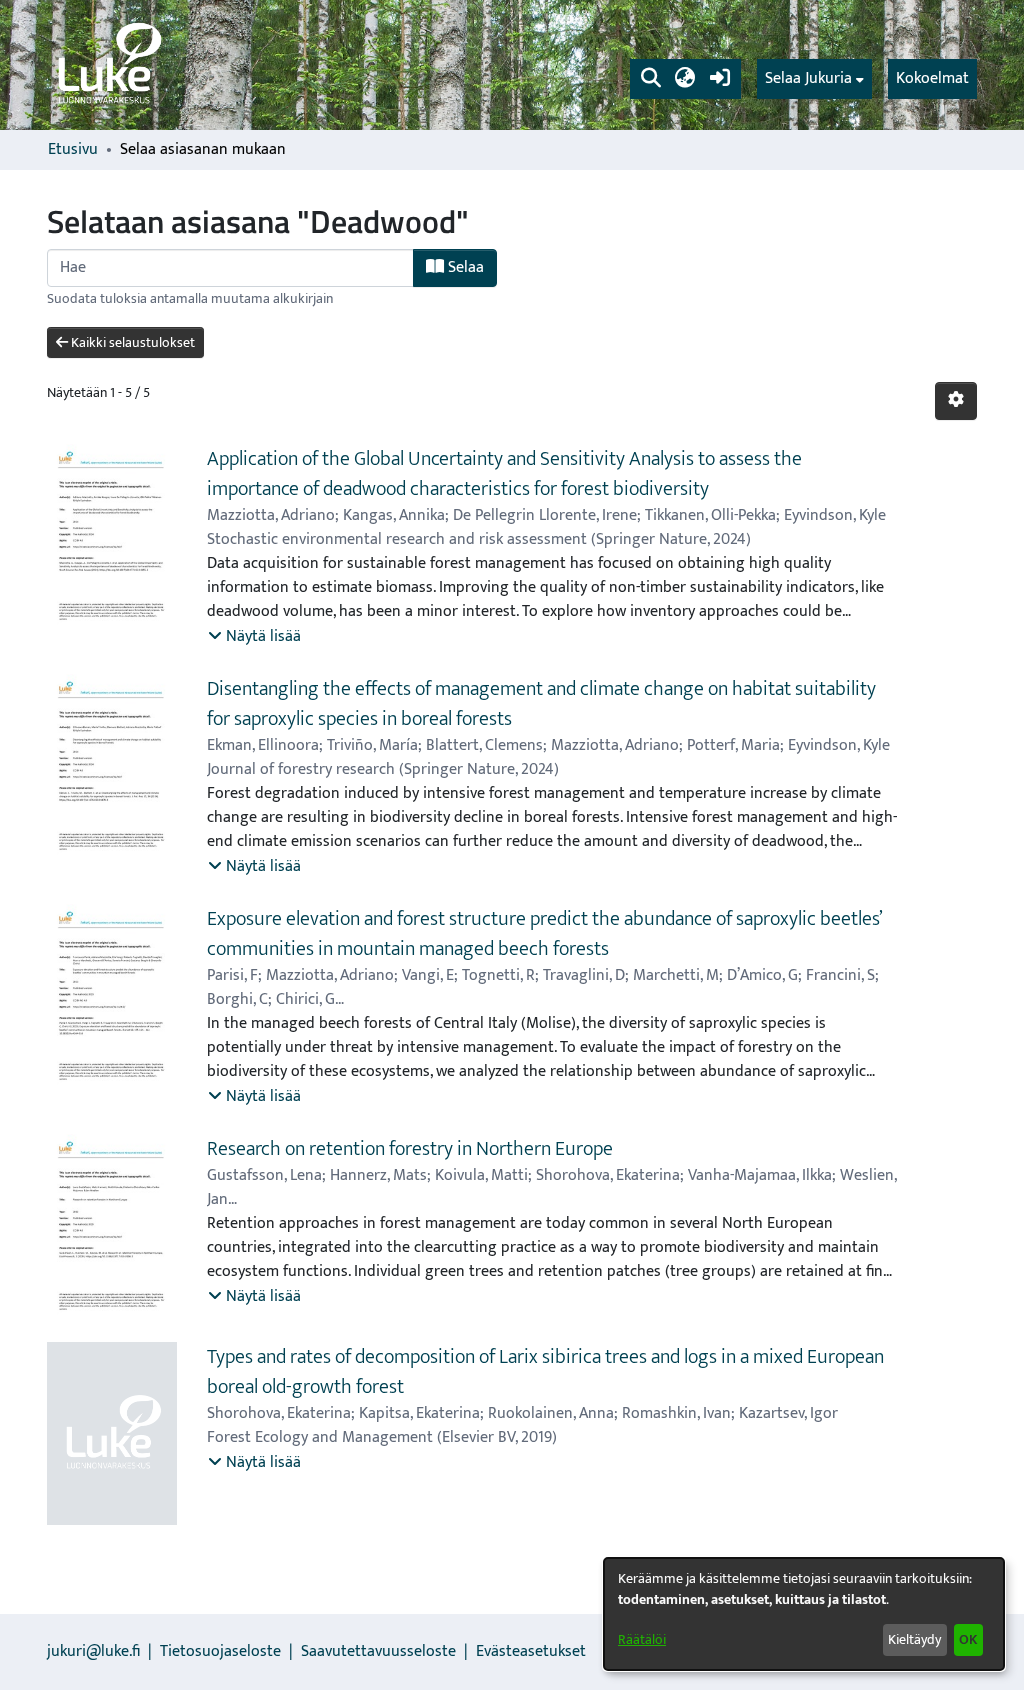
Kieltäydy (914, 1639)
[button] (650, 79)
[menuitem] (814, 79)
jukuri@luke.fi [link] (93, 1651)
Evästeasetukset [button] (531, 1651)
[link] (108, 65)
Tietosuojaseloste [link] (220, 1651)
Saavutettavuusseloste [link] (378, 1651)
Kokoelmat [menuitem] (932, 78)
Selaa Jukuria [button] (808, 79)
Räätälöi (642, 1639)
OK (968, 1639)
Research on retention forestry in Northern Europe (410, 1149)
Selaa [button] (464, 267)
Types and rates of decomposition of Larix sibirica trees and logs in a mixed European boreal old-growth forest (545, 1372)
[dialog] (804, 1614)
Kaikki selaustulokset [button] (131, 342)
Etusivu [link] (73, 150)
